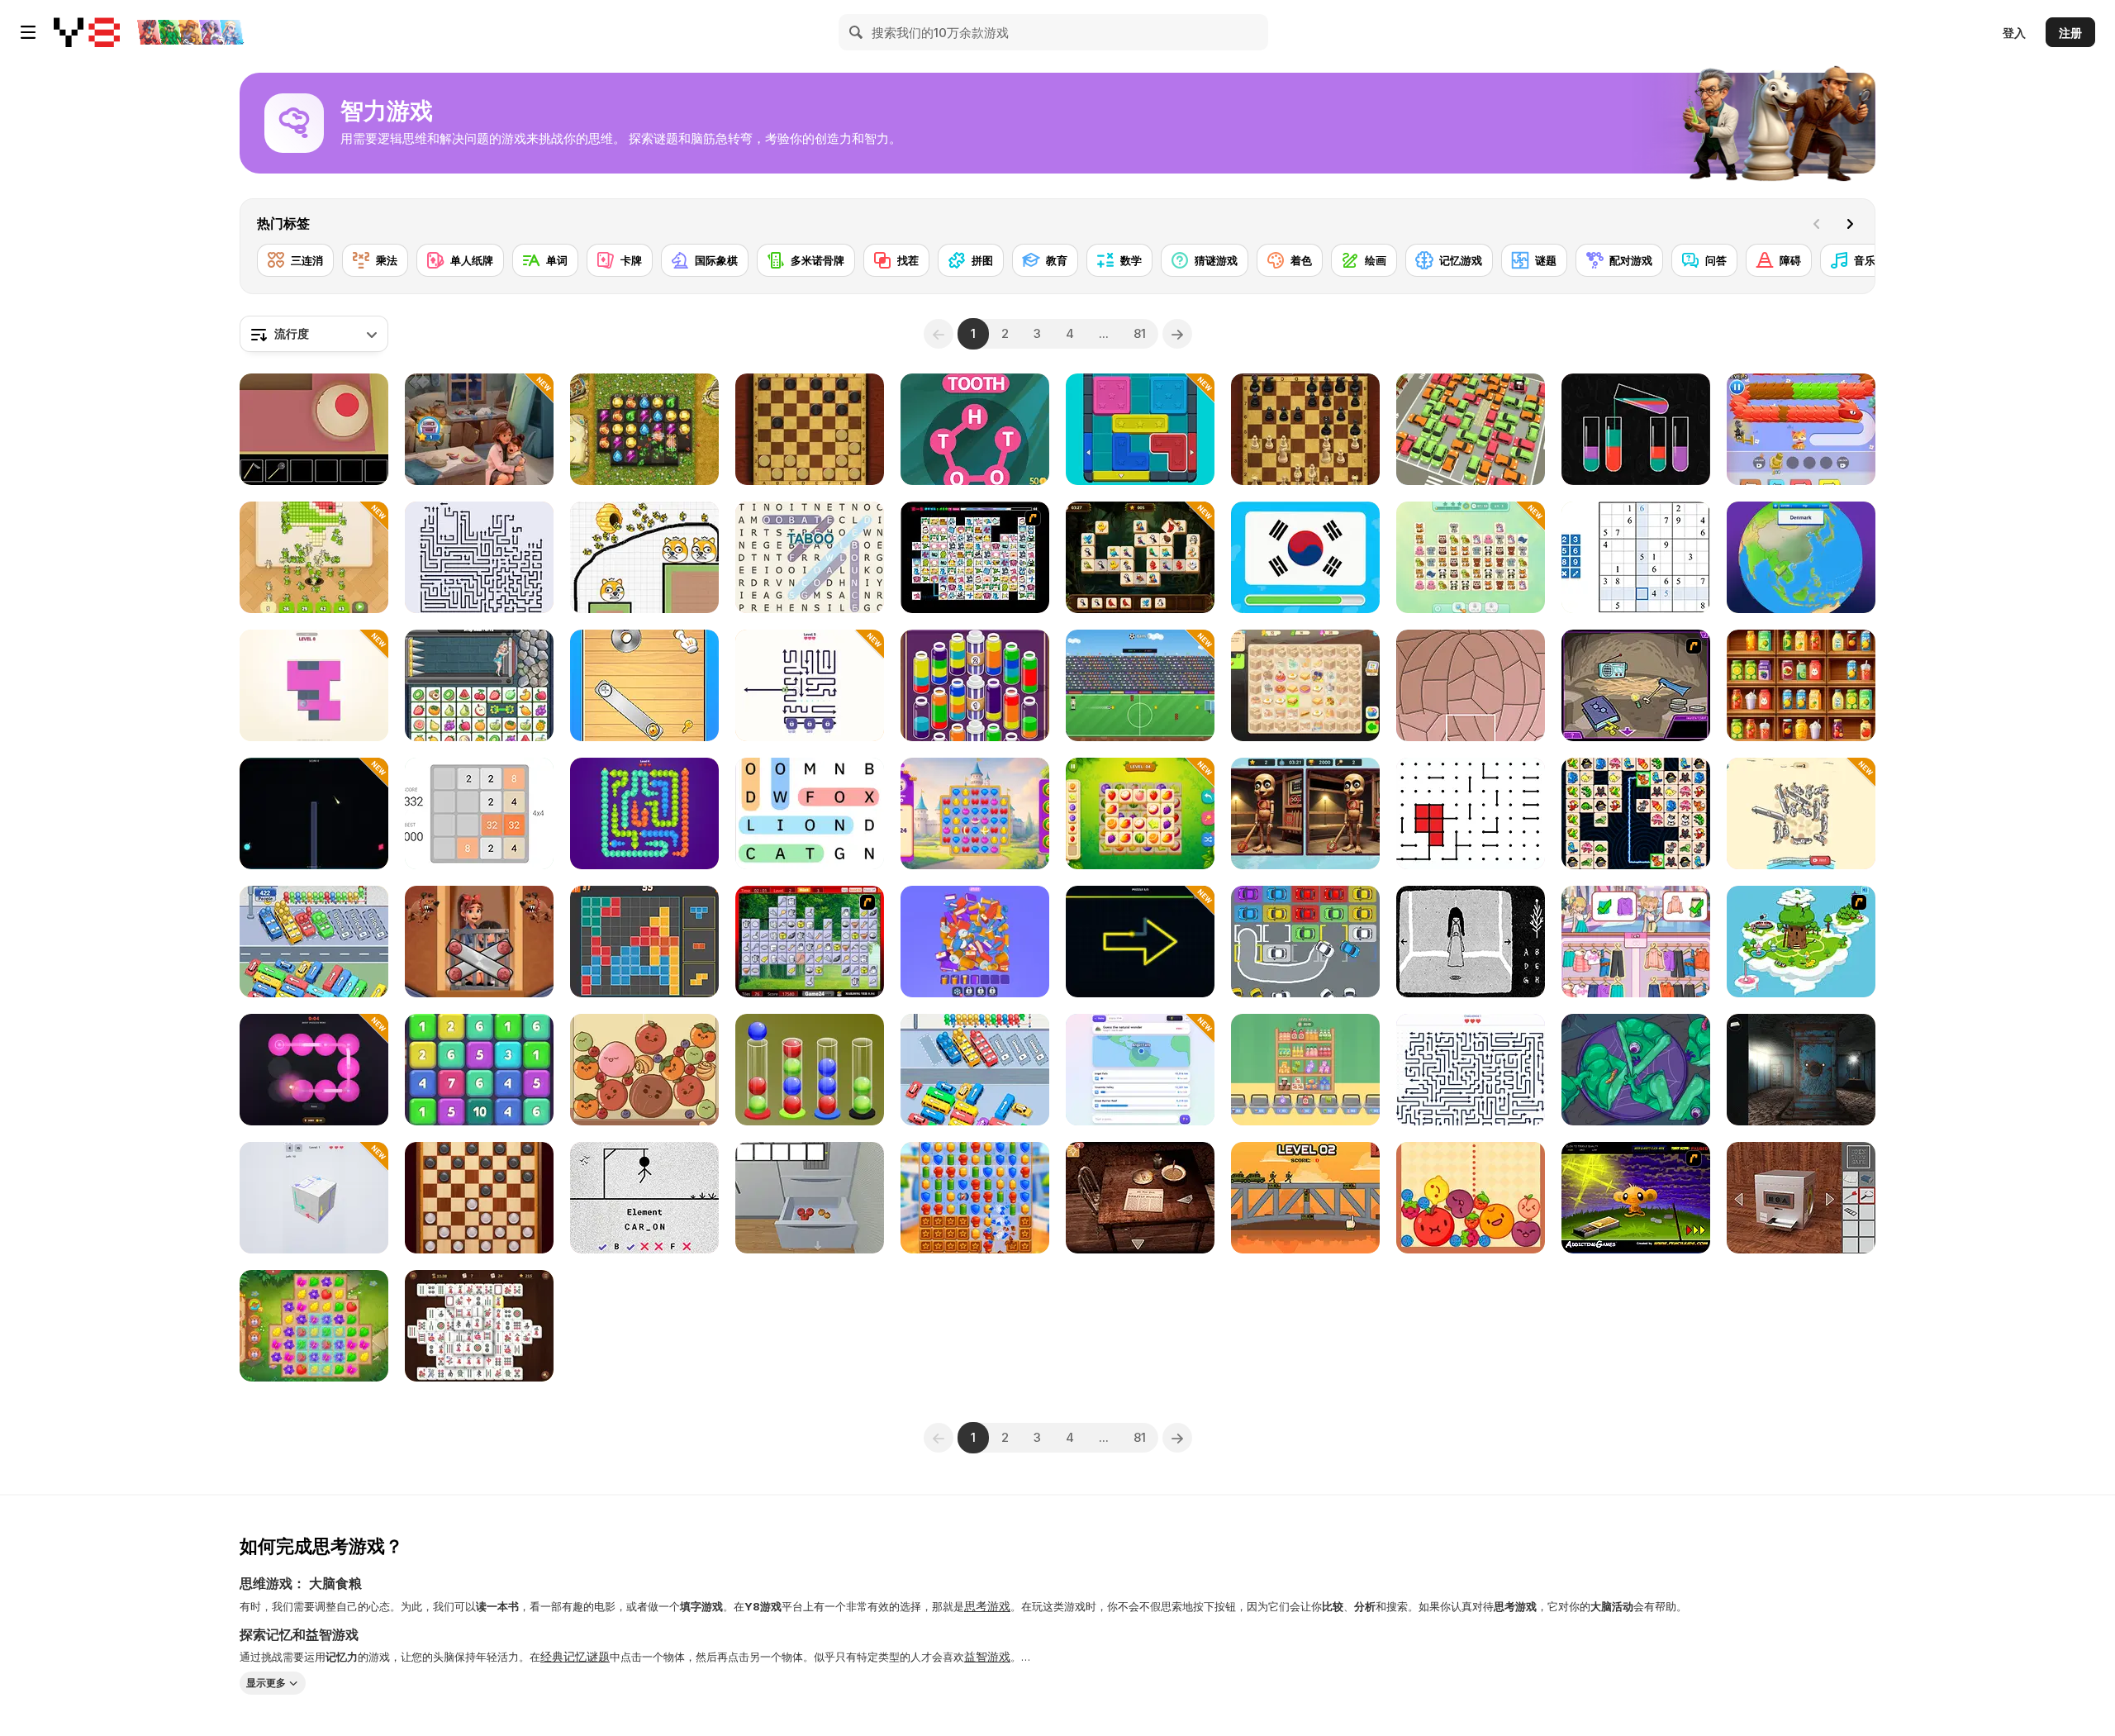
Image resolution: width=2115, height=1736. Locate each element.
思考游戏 (987, 1606)
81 (1140, 333)
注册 (2070, 33)
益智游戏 (987, 1656)
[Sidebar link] (28, 32)
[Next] (1850, 224)
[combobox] (314, 334)
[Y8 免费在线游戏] (87, 32)
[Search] (857, 32)
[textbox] (314, 334)
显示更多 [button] (266, 1683)
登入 (2014, 33)
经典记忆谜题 (575, 1656)
